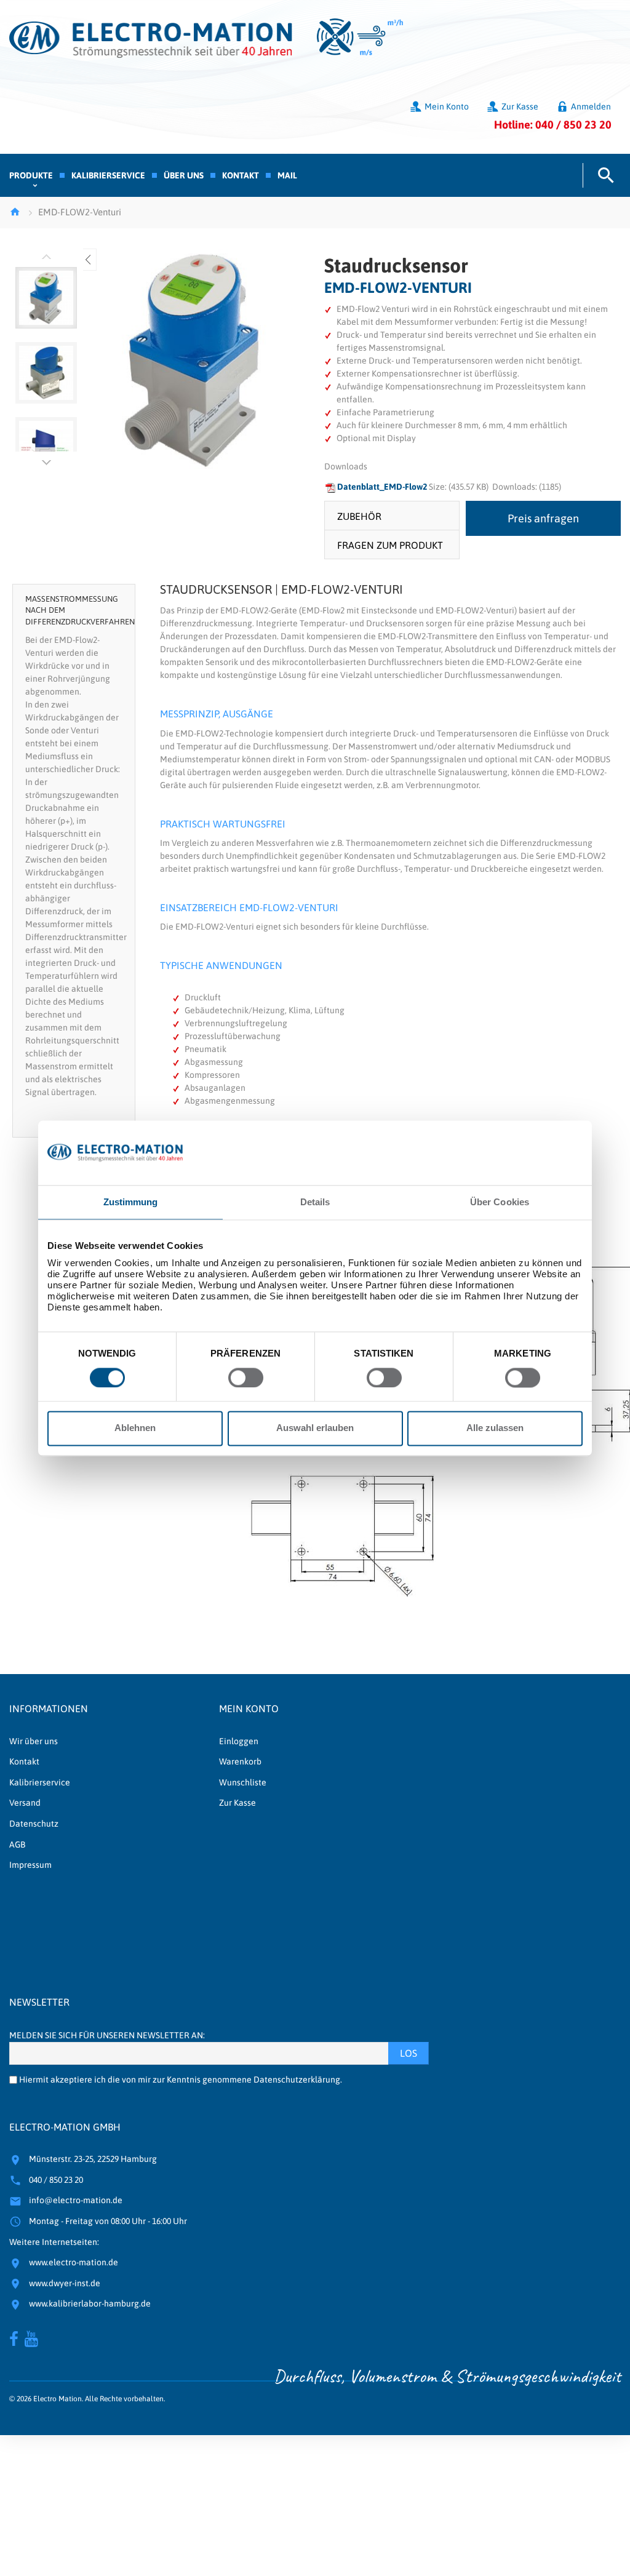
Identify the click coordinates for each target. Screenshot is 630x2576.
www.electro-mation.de (74, 2262)
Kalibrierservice (40, 1782)
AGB (17, 1844)
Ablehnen (135, 1428)
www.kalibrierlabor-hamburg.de (90, 2303)
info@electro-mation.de (76, 2200)
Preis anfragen (543, 518)
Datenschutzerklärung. (298, 2080)
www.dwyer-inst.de (65, 2283)
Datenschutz (34, 1824)
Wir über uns (34, 1741)
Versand (25, 1803)
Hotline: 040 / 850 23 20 (553, 125)
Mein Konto (447, 106)
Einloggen (239, 1741)
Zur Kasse (520, 106)
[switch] (246, 1378)
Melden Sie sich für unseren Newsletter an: (107, 2035)
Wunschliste (243, 1782)
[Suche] (602, 175)
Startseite (15, 212)
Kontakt (24, 1761)
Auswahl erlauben (315, 1428)
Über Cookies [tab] (500, 1202)
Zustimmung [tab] (131, 1202)
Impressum (30, 1865)
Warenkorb (240, 1761)
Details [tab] (315, 1202)
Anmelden (591, 106)
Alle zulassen (495, 1428)
